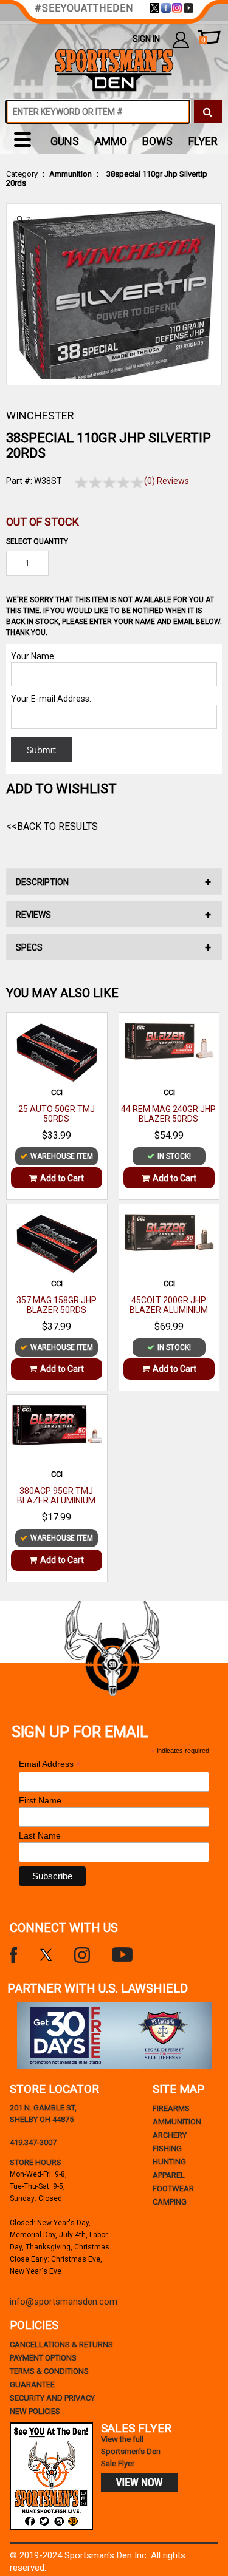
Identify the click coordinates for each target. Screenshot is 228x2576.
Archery (170, 2135)
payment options (43, 2358)
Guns (65, 141)
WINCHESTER (40, 415)
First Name (40, 1800)
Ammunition (71, 174)
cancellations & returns (61, 2344)
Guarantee (32, 2384)
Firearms (171, 2108)
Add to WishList (61, 789)
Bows (157, 141)
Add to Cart (62, 1178)
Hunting (169, 2162)
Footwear (173, 2188)
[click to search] (208, 112)
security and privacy (52, 2398)
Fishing (167, 2148)
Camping (170, 2202)
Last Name (40, 1835)
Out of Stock (43, 522)
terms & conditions (49, 2371)
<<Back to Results (52, 826)
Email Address (50, 1764)
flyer (203, 141)
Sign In (146, 39)
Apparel (169, 2175)
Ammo (111, 141)
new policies (35, 2411)
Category (22, 174)
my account (181, 39)
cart (203, 40)
